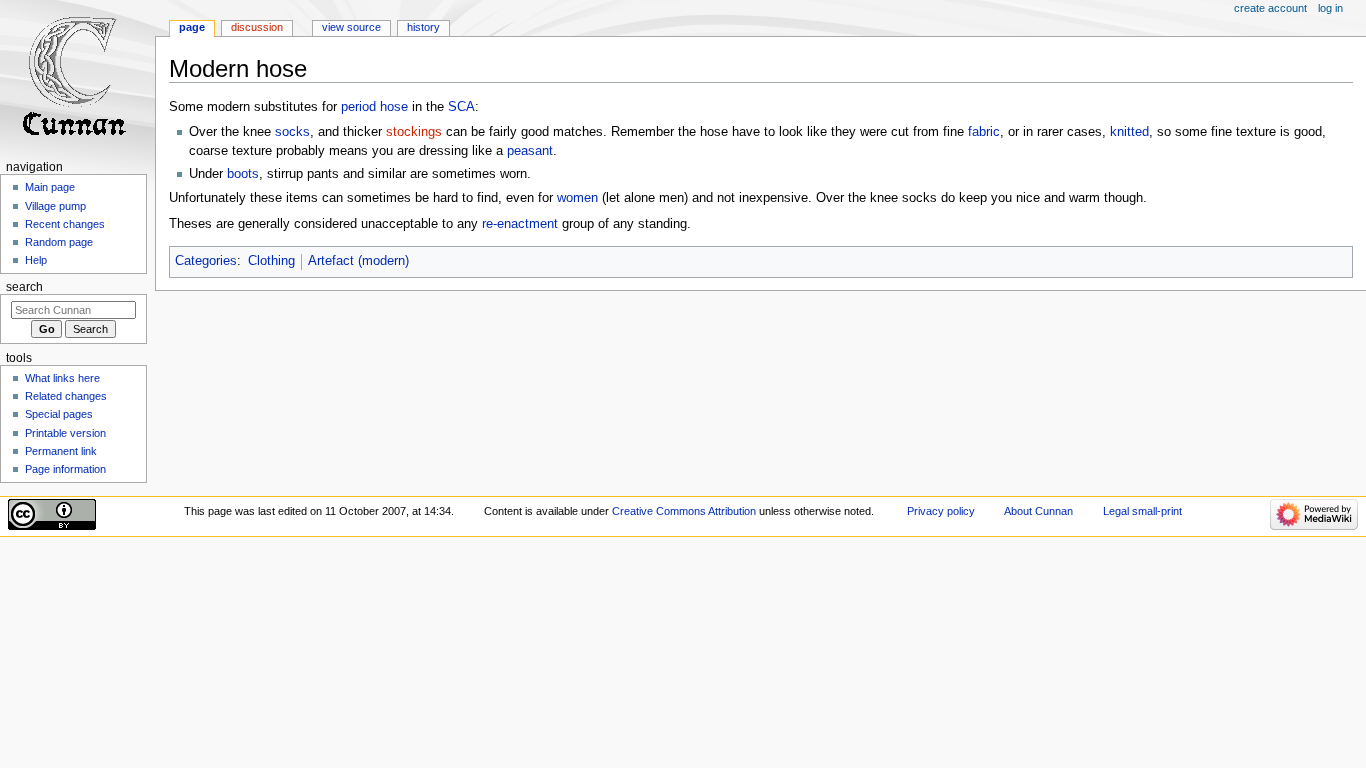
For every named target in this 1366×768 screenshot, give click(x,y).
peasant (530, 151)
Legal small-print (1142, 511)
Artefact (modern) (358, 261)
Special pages (59, 414)
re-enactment (520, 224)
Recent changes (65, 224)
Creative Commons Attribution (684, 511)
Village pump (55, 206)
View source (351, 27)
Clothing (271, 261)
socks (292, 132)
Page (192, 27)
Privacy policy (941, 511)
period (358, 107)
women (577, 198)
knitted (1129, 132)
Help (36, 260)
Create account (1270, 8)
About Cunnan (1038, 511)
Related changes (66, 396)
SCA (461, 107)
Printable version (65, 433)
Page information (65, 469)
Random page (59, 242)
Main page (50, 187)
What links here (62, 378)
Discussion (257, 27)
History (423, 27)
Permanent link (61, 451)
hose (394, 107)
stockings (414, 132)
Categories (206, 261)
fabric (984, 132)
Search (24, 287)
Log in (1330, 8)
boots (243, 174)
